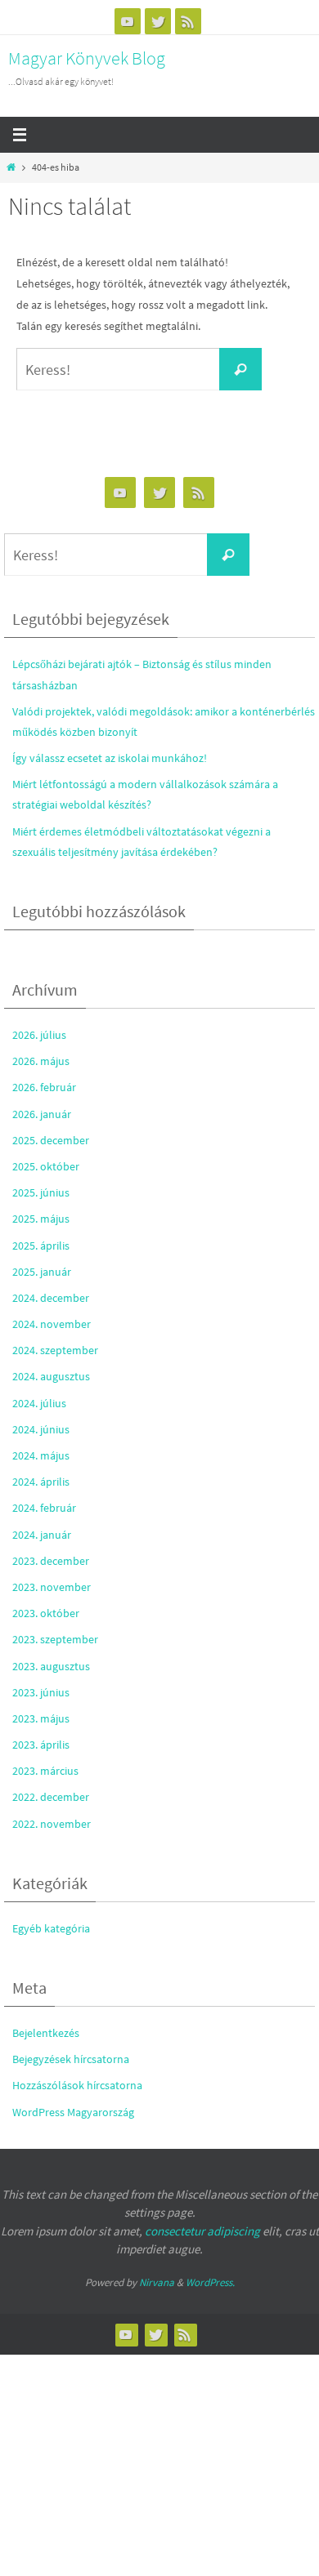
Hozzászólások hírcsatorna (77, 2085)
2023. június (41, 1692)
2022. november (52, 1824)
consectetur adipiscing (202, 2231)
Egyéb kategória (51, 1928)
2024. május (41, 1455)
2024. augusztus (51, 1376)
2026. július (39, 1035)
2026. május (41, 1061)
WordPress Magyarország (73, 2112)
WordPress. (210, 2282)
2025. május (41, 1219)
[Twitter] (158, 21)
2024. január (42, 1535)
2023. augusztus (51, 1666)
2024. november (52, 1324)
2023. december (51, 1561)
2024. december (51, 1298)
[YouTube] (128, 21)
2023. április (41, 1745)
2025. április (41, 1246)
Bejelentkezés (46, 2033)
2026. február (44, 1087)
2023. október (46, 1613)
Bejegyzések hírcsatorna (71, 2059)
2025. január (42, 1272)
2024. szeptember (55, 1350)
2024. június (41, 1429)
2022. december (51, 1797)
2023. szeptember (55, 1639)
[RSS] (188, 21)
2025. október (46, 1166)
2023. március (45, 1771)
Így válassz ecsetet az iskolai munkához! (110, 758)
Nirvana (157, 2282)
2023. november (52, 1587)
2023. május (41, 1718)
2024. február (44, 1508)
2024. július (39, 1403)
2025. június (41, 1192)
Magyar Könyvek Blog (87, 58)
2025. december (51, 1140)
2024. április (41, 1482)
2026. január (42, 1114)
